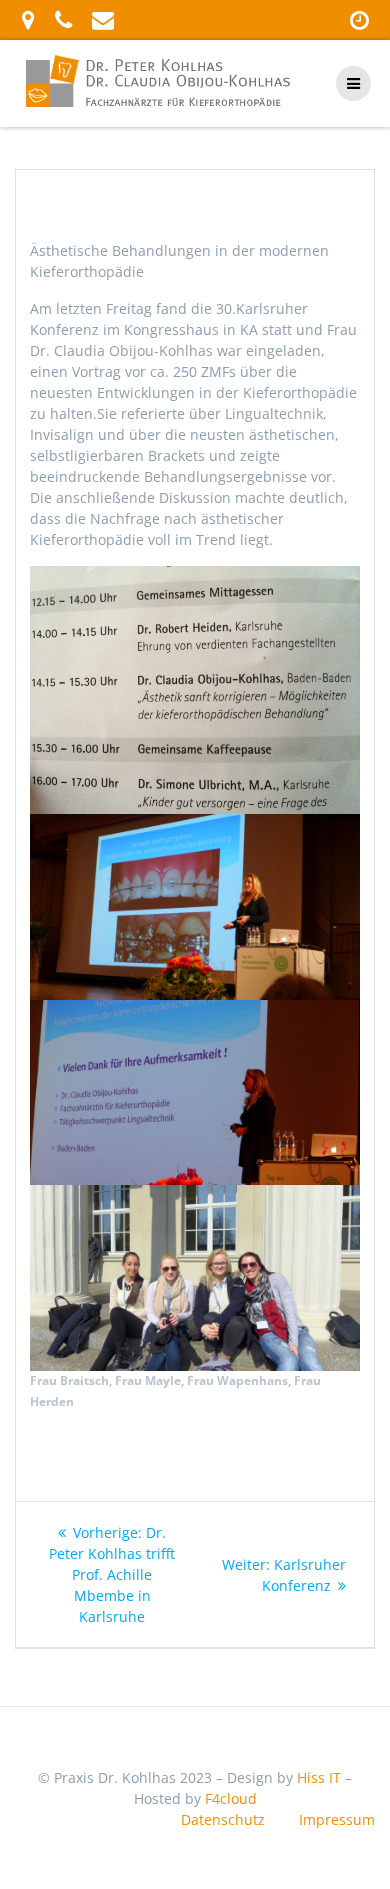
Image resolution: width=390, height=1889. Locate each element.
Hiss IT (319, 1777)
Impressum (337, 1819)
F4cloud (231, 1798)
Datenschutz (223, 1819)
